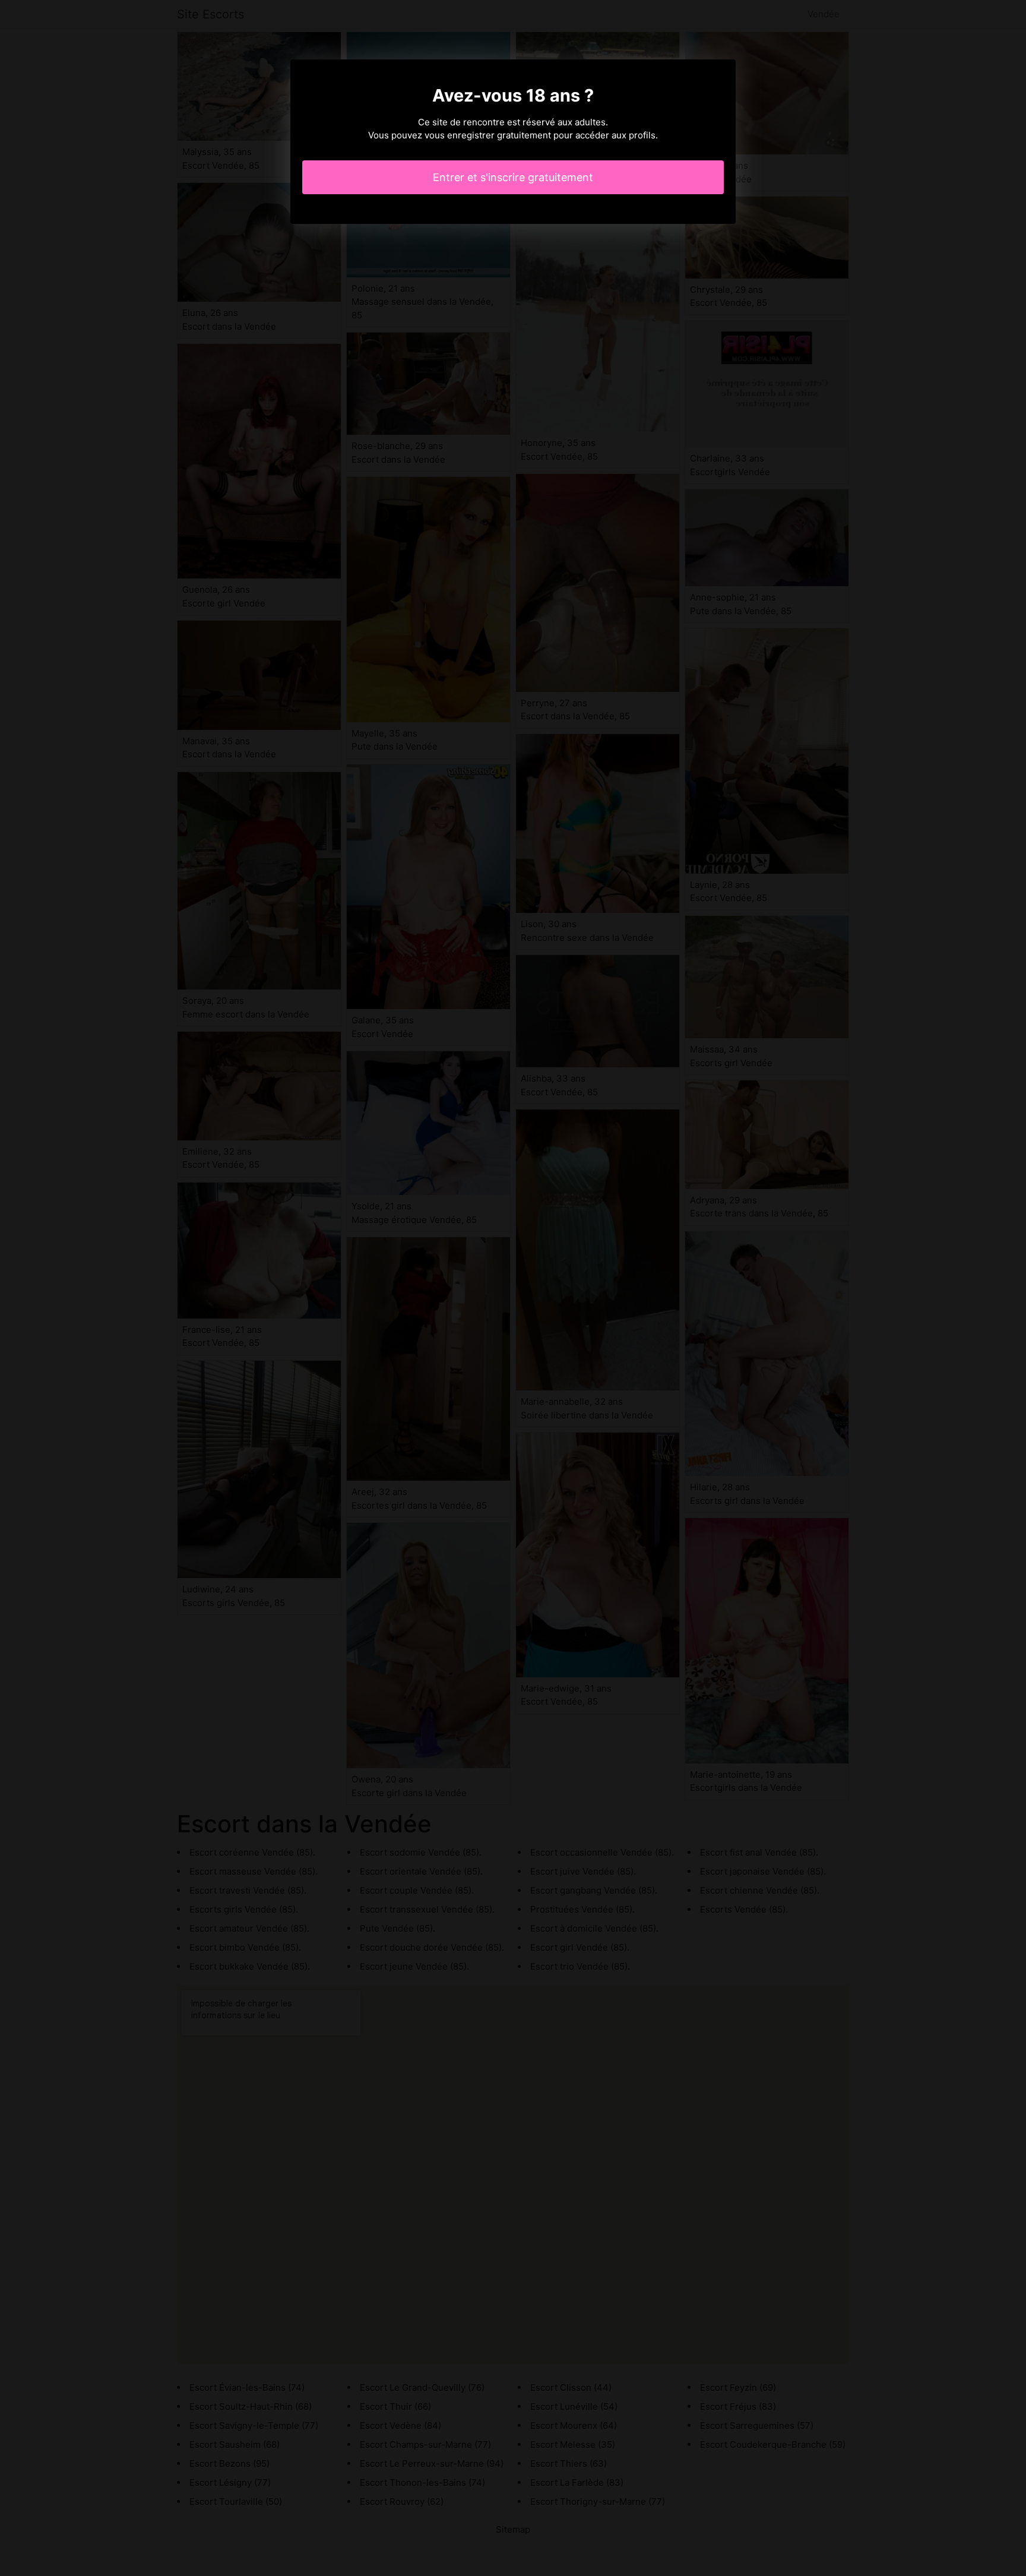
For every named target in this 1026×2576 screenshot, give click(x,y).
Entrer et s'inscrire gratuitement (513, 177)
